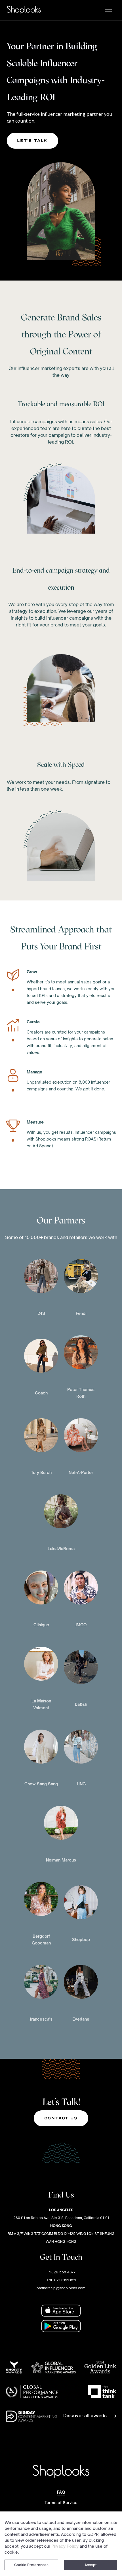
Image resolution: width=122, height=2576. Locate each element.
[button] (108, 10)
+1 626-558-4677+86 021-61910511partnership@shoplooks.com (61, 2280)
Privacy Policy (65, 2546)
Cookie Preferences (31, 2565)
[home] (24, 10)
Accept (91, 2565)
